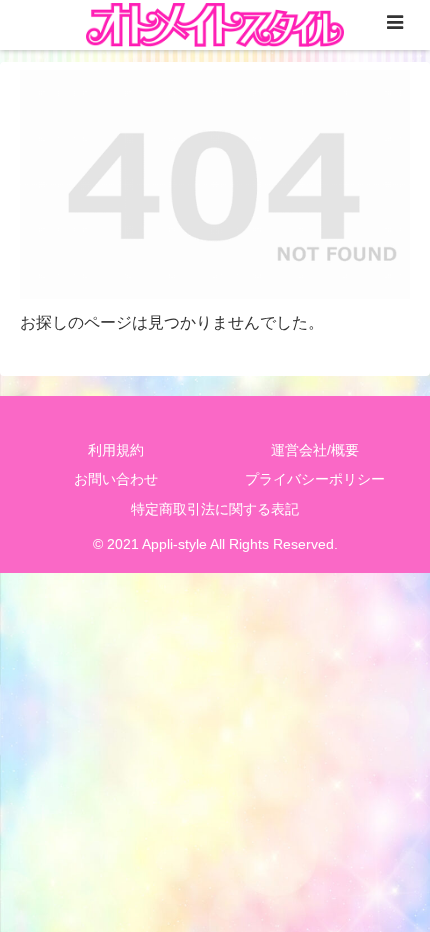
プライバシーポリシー (315, 479)
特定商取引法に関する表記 (215, 509)
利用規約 (116, 450)
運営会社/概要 (315, 450)
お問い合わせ (116, 479)
